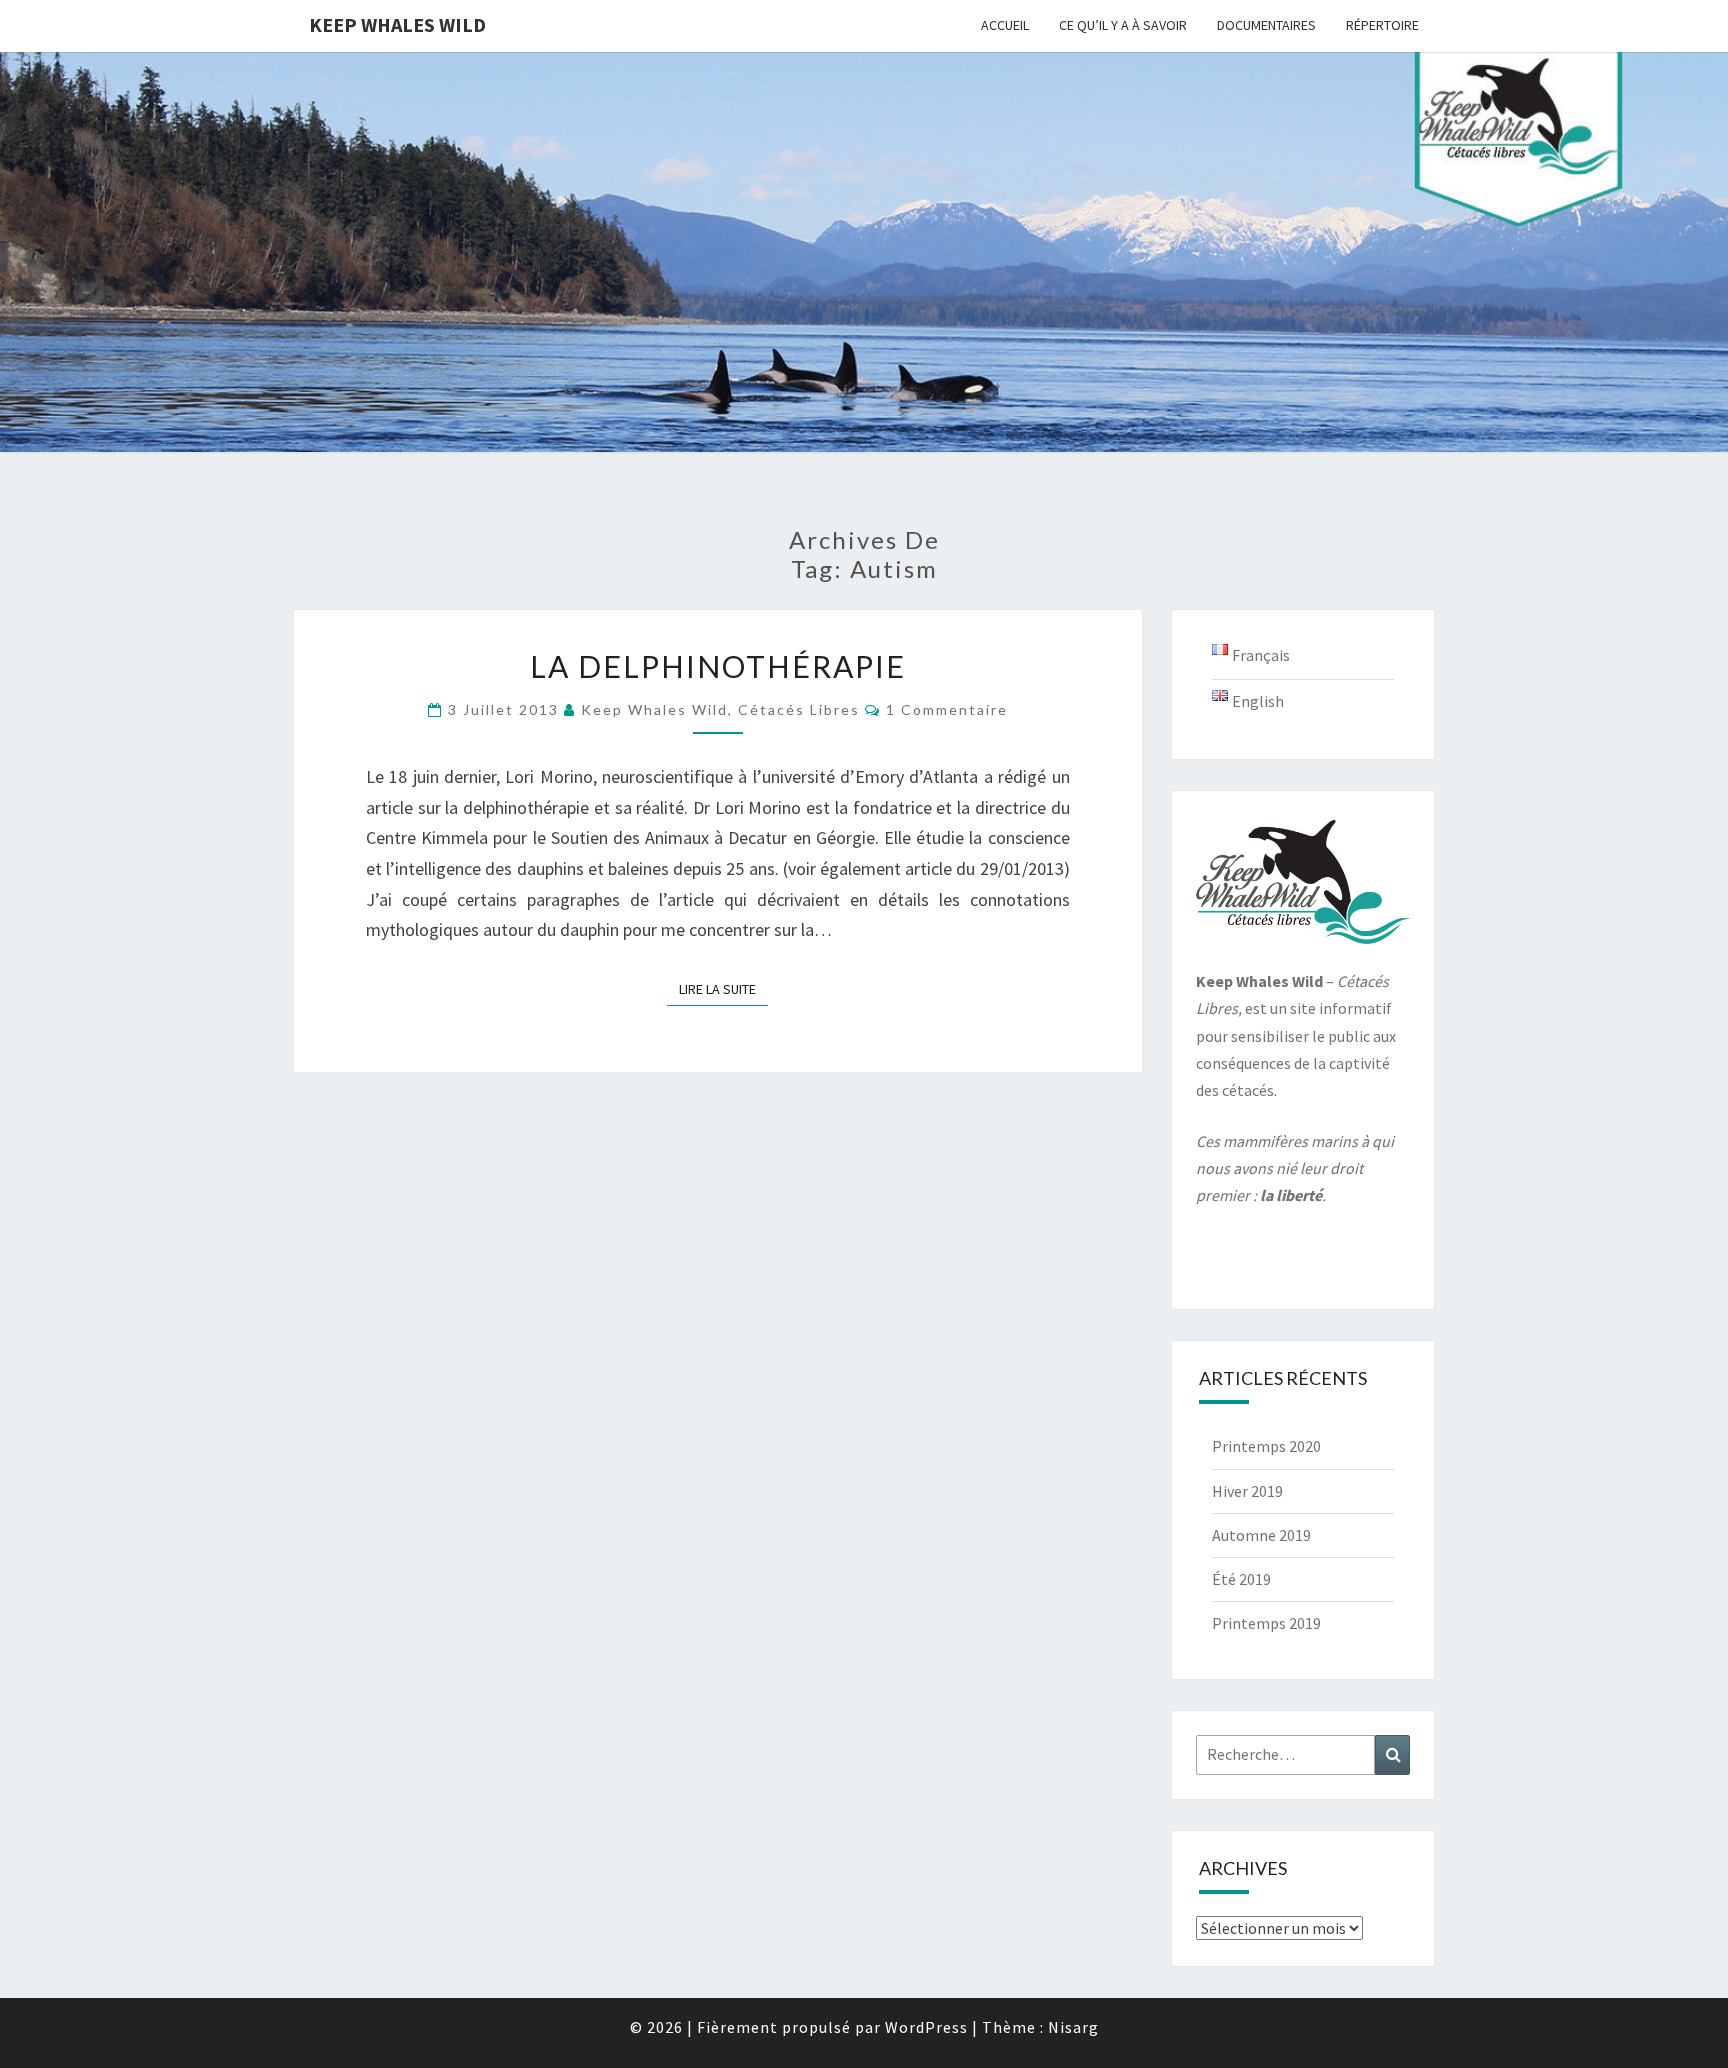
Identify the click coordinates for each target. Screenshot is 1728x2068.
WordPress (926, 2027)
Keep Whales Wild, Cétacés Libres (720, 709)
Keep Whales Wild (397, 24)
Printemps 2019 (1266, 1623)
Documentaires (1266, 25)
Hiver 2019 (1247, 1491)
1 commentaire (947, 709)
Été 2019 (1241, 1579)
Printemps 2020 (1266, 1446)
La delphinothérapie (718, 666)
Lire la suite (723, 988)
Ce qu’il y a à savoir (1123, 25)
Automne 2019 (1261, 1535)
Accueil (1005, 25)
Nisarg (1073, 2027)
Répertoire (1382, 25)
